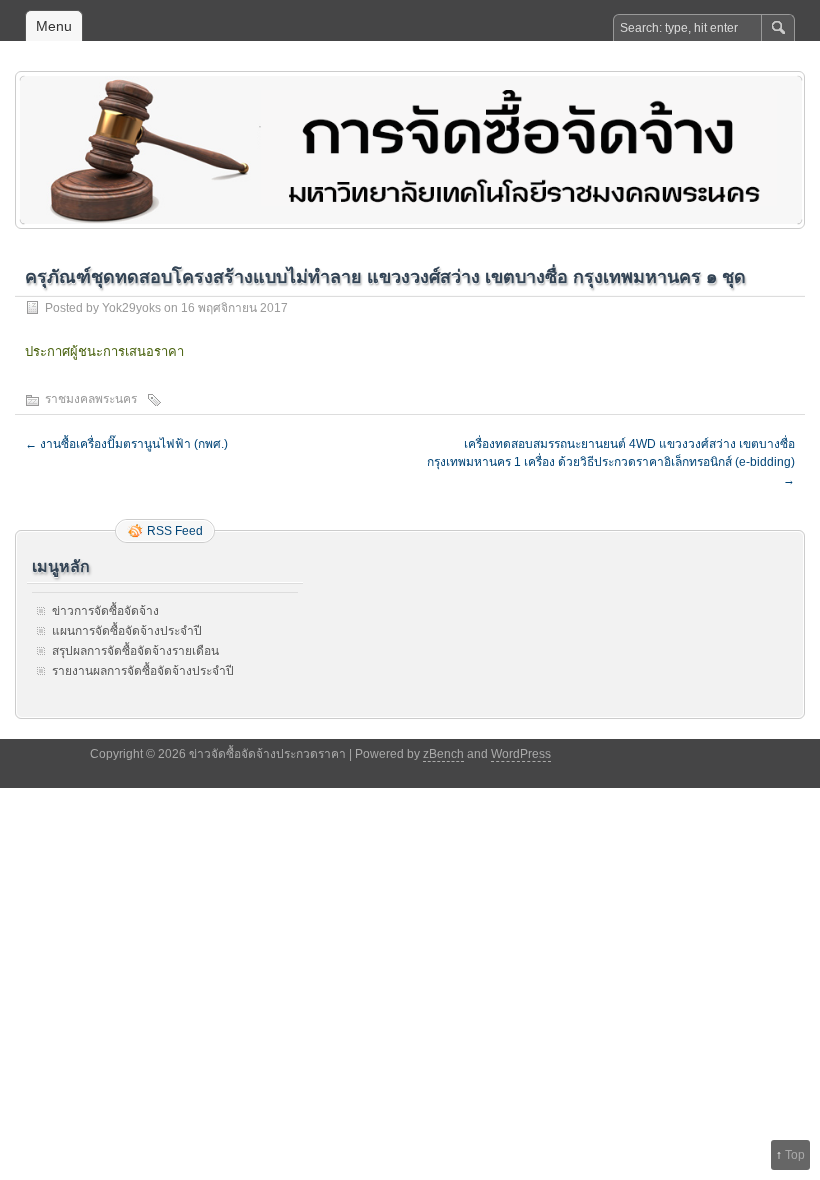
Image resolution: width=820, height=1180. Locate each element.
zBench (443, 754)
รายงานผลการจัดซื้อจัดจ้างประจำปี (143, 671)
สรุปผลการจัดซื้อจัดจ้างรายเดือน (135, 651)
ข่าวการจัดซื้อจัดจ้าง (105, 611)
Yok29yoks (131, 308)
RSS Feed (175, 531)
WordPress (521, 754)
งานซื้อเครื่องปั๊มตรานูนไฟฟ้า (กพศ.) (126, 444)
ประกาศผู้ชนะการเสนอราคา (104, 351)
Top (795, 1155)
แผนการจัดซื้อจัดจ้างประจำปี (127, 631)
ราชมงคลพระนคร (91, 399)
